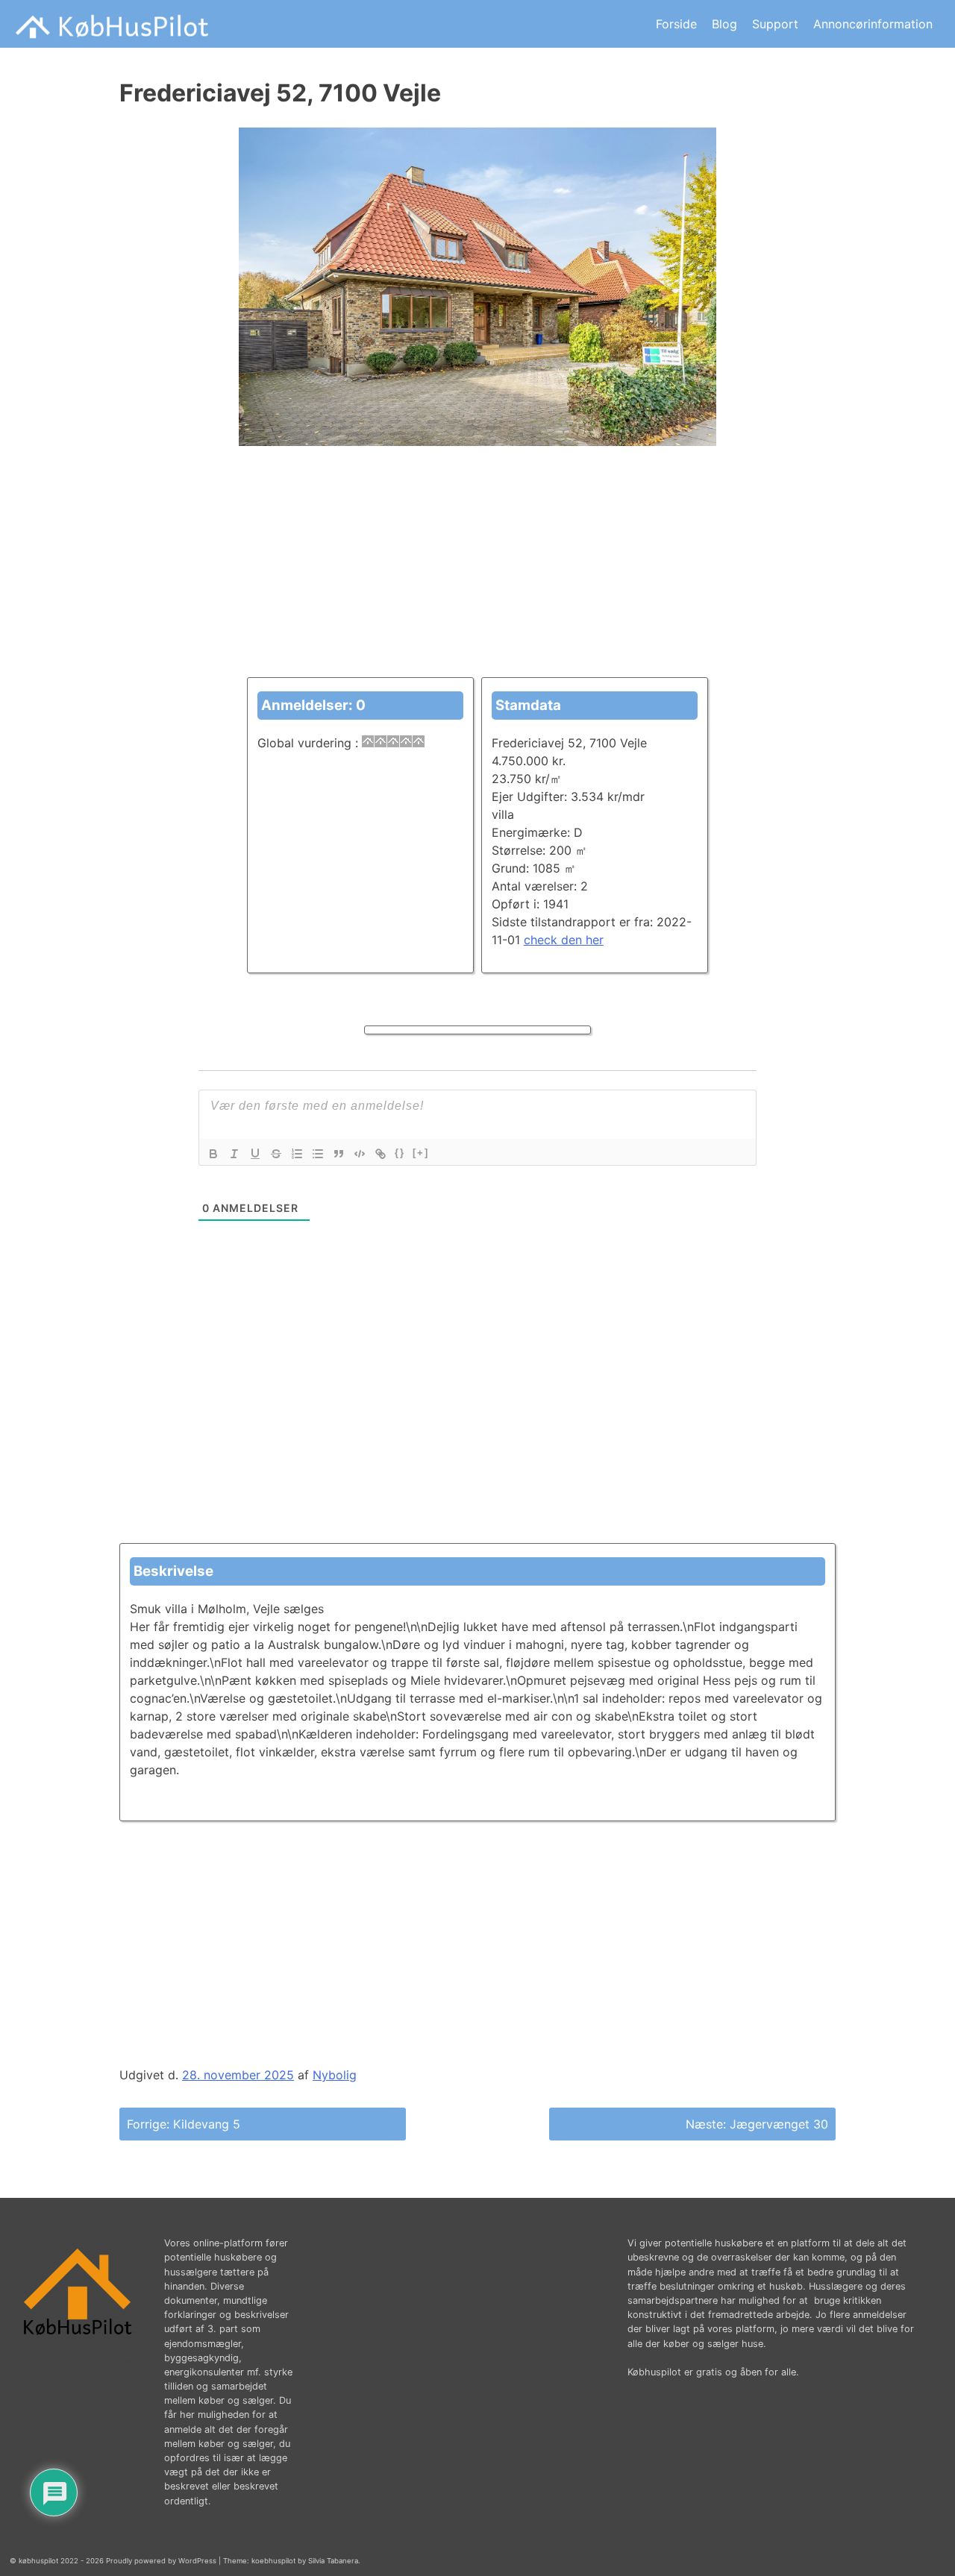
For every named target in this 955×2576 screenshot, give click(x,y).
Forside (676, 24)
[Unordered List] (318, 1154)
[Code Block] (360, 1154)
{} (400, 1153)
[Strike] (276, 1154)
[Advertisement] (477, 573)
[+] (421, 1153)
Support (775, 24)
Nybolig (335, 2075)
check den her (564, 940)
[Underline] (255, 1154)
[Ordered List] (297, 1154)
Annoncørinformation (873, 24)
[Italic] (234, 1154)
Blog (724, 24)
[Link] (381, 1154)
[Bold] (213, 1154)
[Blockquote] (339, 1154)
